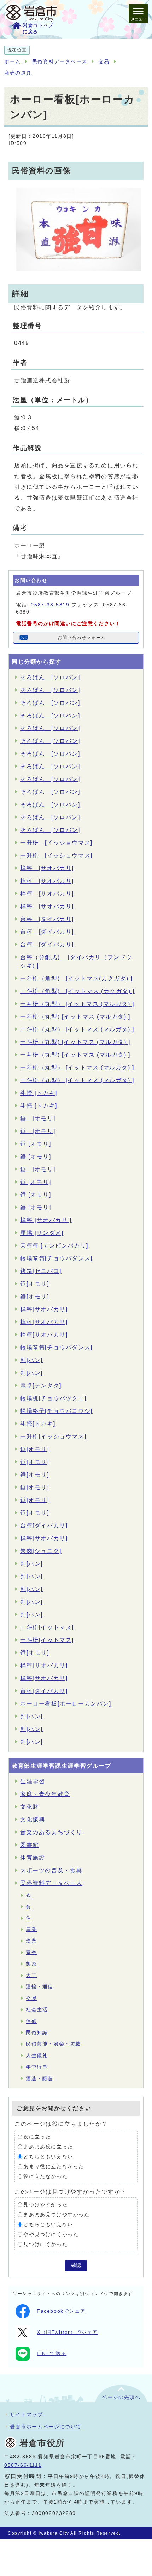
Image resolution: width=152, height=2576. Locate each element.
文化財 (30, 1807)
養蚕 (31, 1952)
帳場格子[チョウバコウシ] (56, 1411)
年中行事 (37, 2067)
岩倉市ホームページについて (46, 2427)
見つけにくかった (45, 2244)
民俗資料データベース (60, 62)
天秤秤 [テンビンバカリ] (54, 1246)
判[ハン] (31, 1360)
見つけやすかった (45, 2205)
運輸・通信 (40, 1987)
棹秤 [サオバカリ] (47, 868)
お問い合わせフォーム (82, 638)
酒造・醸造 (40, 2079)
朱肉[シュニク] (41, 1551)
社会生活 (37, 2010)
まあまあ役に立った (48, 2147)
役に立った (37, 2137)
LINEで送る (52, 2354)
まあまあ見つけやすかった (56, 2215)
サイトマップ (27, 2414)
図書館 (30, 1845)
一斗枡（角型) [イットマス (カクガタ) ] (77, 991)
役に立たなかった (45, 2176)
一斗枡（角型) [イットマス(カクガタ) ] (76, 978)
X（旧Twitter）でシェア (67, 2332)
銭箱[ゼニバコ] (41, 1271)
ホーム (13, 62)
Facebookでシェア (61, 2311)
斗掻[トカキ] (38, 1424)
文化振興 (33, 1820)
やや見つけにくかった (51, 2234)
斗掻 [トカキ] (39, 1093)
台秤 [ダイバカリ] (47, 919)
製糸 (31, 1964)
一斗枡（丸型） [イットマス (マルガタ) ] (77, 1004)
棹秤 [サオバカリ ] (46, 1220)
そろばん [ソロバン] (50, 677)
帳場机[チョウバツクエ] (53, 1398)
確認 (76, 2266)
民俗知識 (37, 2033)
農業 (31, 1929)
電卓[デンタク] (41, 1386)
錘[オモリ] (35, 1284)
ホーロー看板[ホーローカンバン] (66, 1704)
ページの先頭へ (121, 2397)
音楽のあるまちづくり (51, 1832)
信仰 (31, 2021)
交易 (104, 62)
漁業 (31, 1941)
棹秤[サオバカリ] (44, 1309)
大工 (31, 1975)
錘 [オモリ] (38, 1118)
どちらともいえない (48, 2157)
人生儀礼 (37, 2056)
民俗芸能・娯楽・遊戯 (53, 2044)
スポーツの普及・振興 (51, 1870)
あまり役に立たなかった (54, 2167)
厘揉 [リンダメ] (42, 1233)
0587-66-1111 (23, 2465)
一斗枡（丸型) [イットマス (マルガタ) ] (75, 1017)
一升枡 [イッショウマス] (56, 843)
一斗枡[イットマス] (47, 1627)
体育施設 (33, 1858)
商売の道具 (18, 73)
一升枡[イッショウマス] (53, 1436)
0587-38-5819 (50, 605)
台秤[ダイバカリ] (44, 1525)
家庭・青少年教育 (45, 1794)
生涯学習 (33, 1781)
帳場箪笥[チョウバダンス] (56, 1258)
